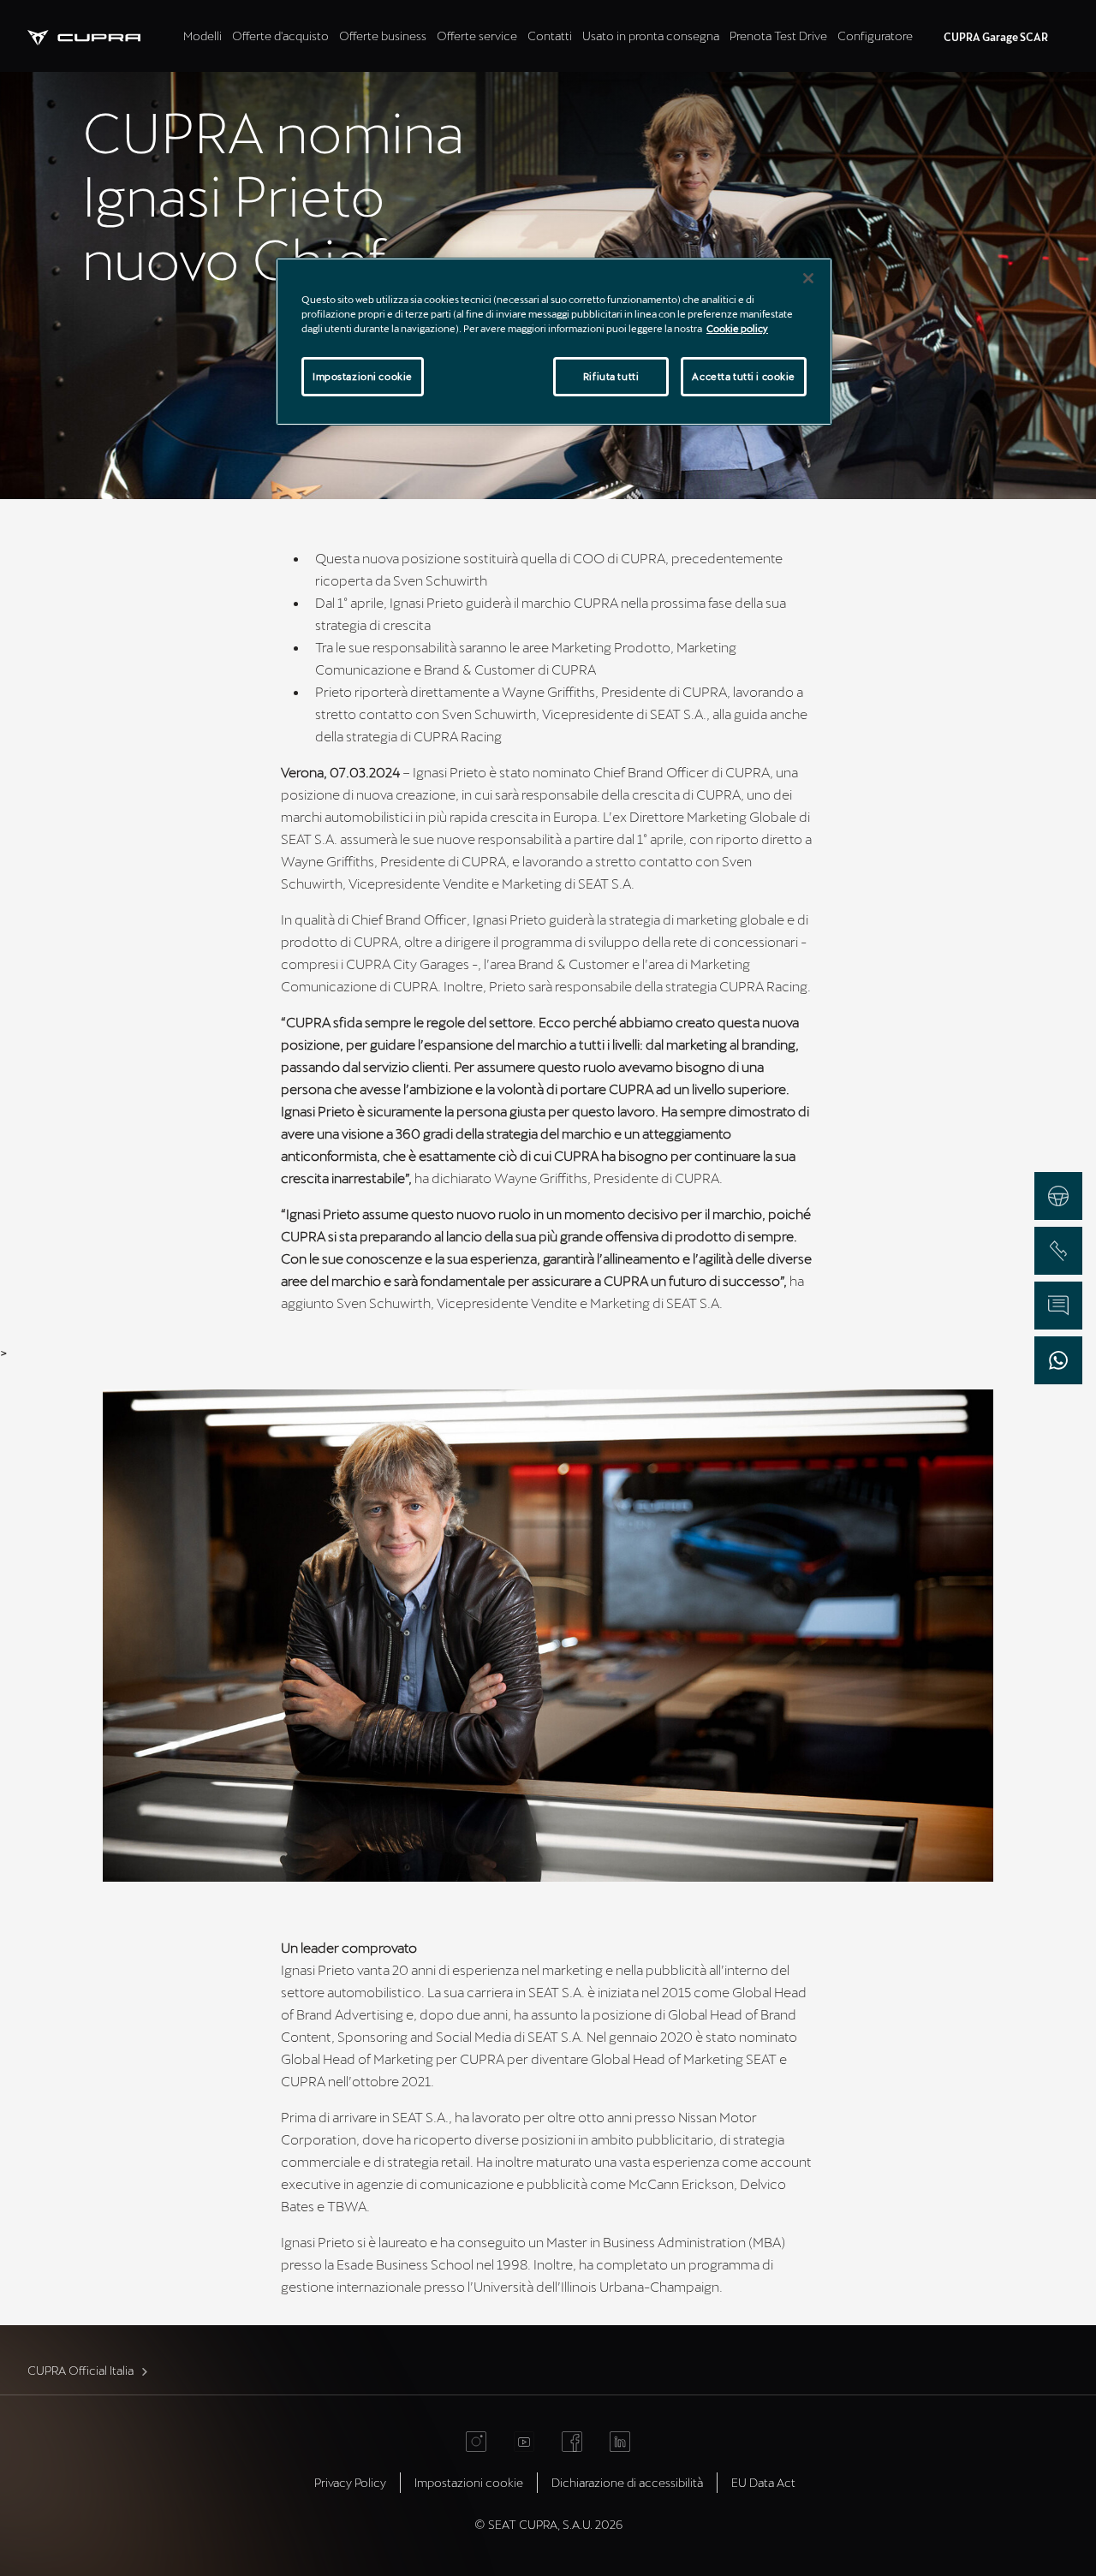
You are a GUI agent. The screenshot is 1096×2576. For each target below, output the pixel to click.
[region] (554, 342)
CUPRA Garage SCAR (996, 37)
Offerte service (477, 36)
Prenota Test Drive (778, 36)
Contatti (550, 36)
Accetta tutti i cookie (744, 376)
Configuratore (875, 36)
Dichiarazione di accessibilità (627, 2482)
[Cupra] (103, 36)
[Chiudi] (808, 278)
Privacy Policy (350, 2482)
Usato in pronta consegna (651, 36)
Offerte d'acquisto (280, 36)
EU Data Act (763, 2482)
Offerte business (383, 36)
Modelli (203, 36)
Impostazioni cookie (363, 376)
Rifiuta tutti (611, 376)
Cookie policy (737, 328)
